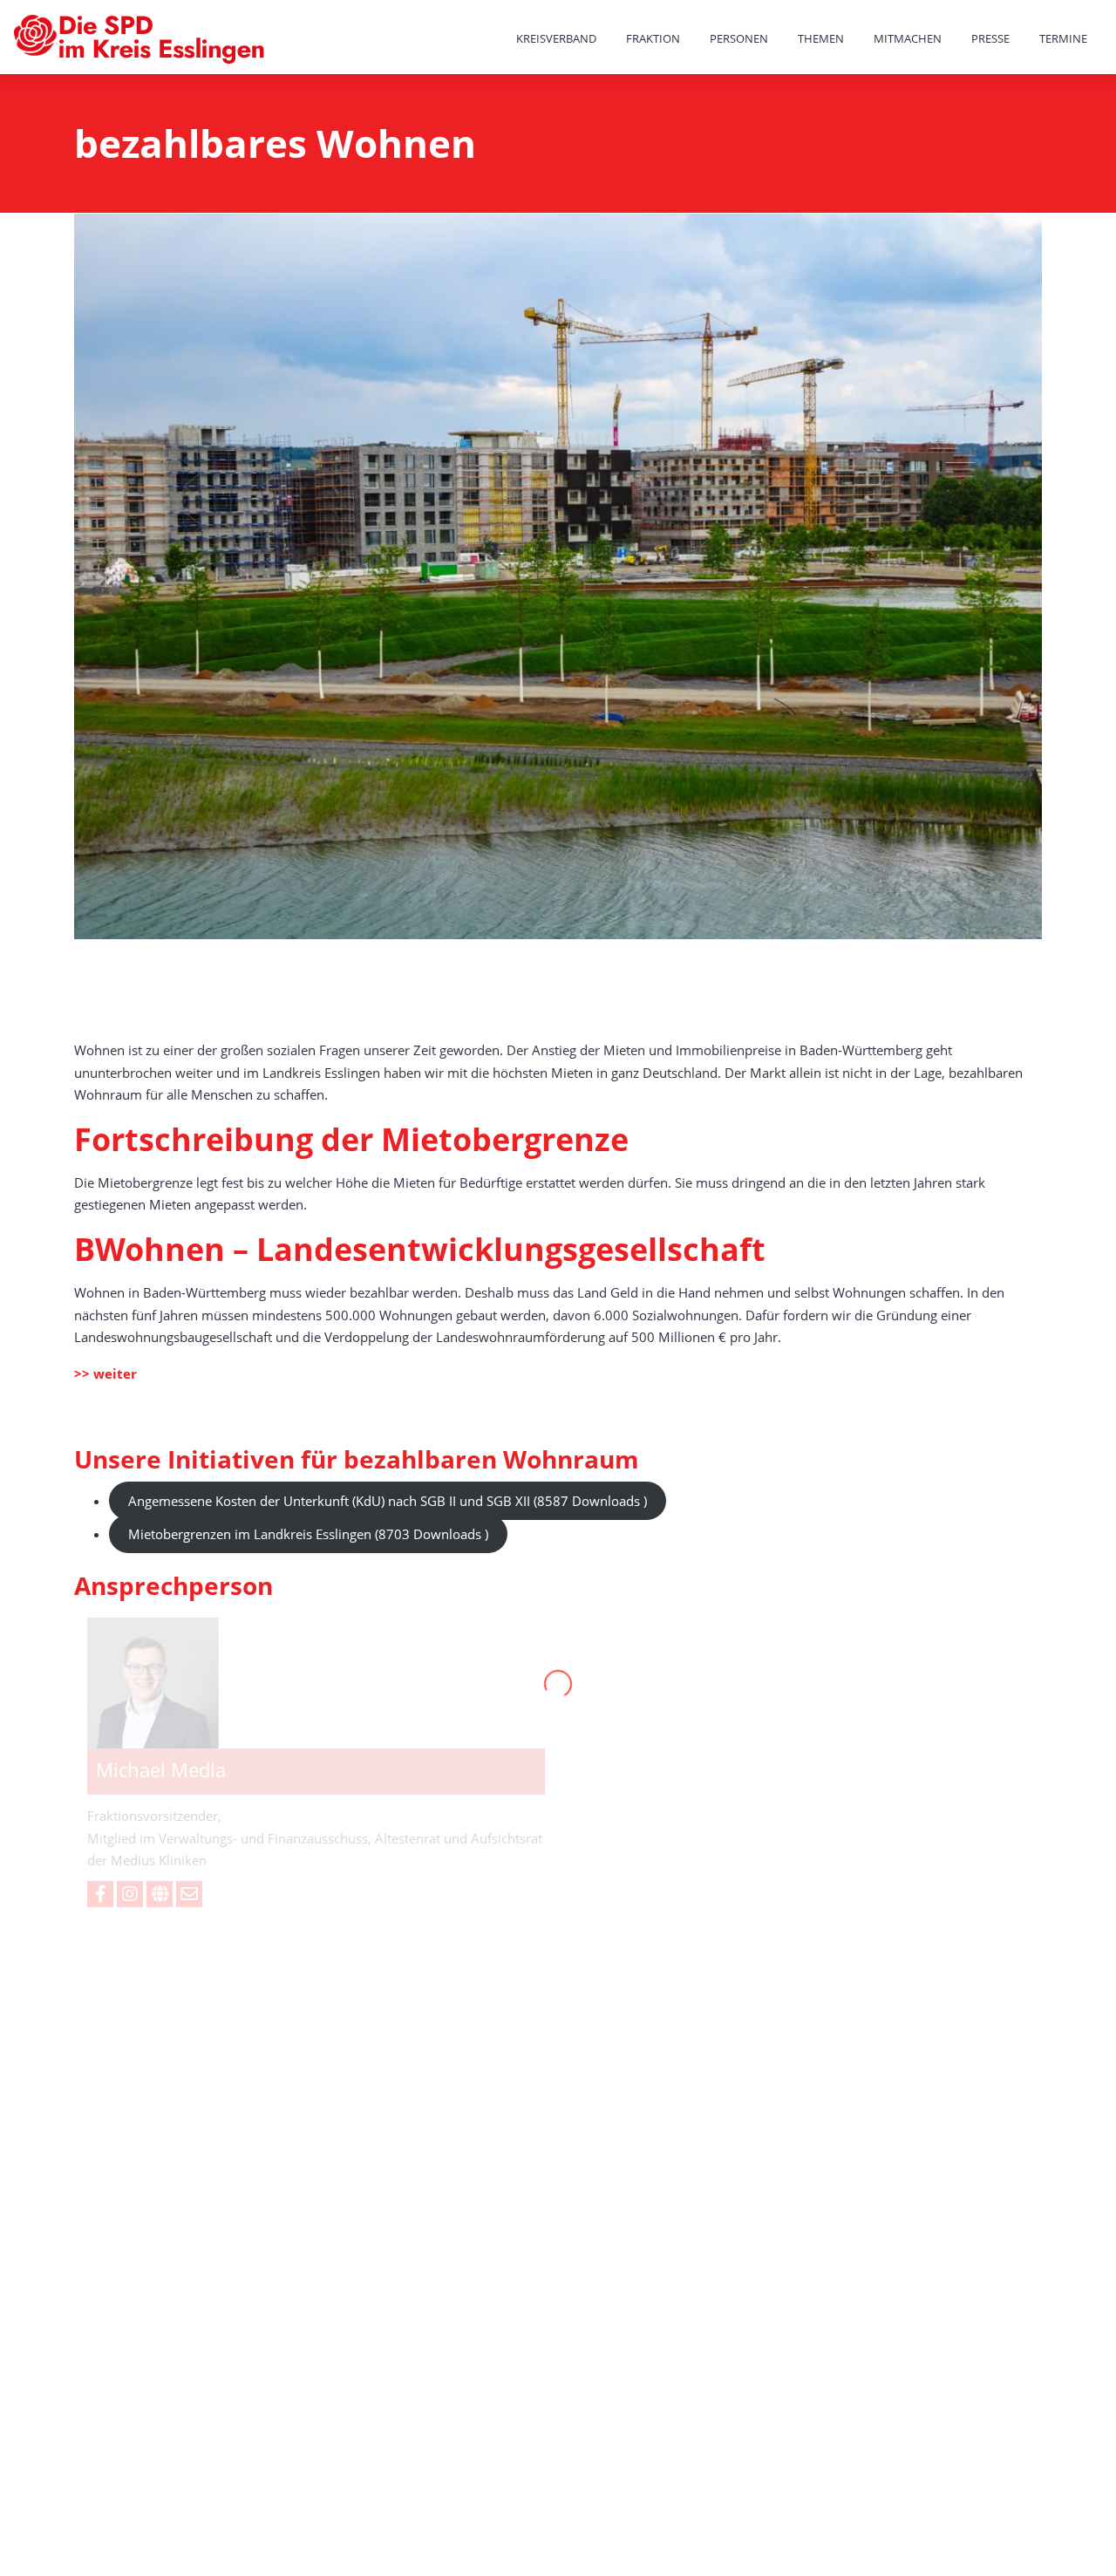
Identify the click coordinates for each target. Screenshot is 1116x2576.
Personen (739, 38)
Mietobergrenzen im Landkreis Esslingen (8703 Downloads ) (308, 1534)
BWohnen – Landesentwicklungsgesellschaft (420, 1249)
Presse (990, 38)
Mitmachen (908, 38)
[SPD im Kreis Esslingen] (141, 40)
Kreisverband (556, 38)
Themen (821, 38)
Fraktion (653, 38)
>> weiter (105, 1373)
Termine (1063, 38)
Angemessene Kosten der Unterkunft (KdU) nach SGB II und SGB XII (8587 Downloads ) (388, 1501)
